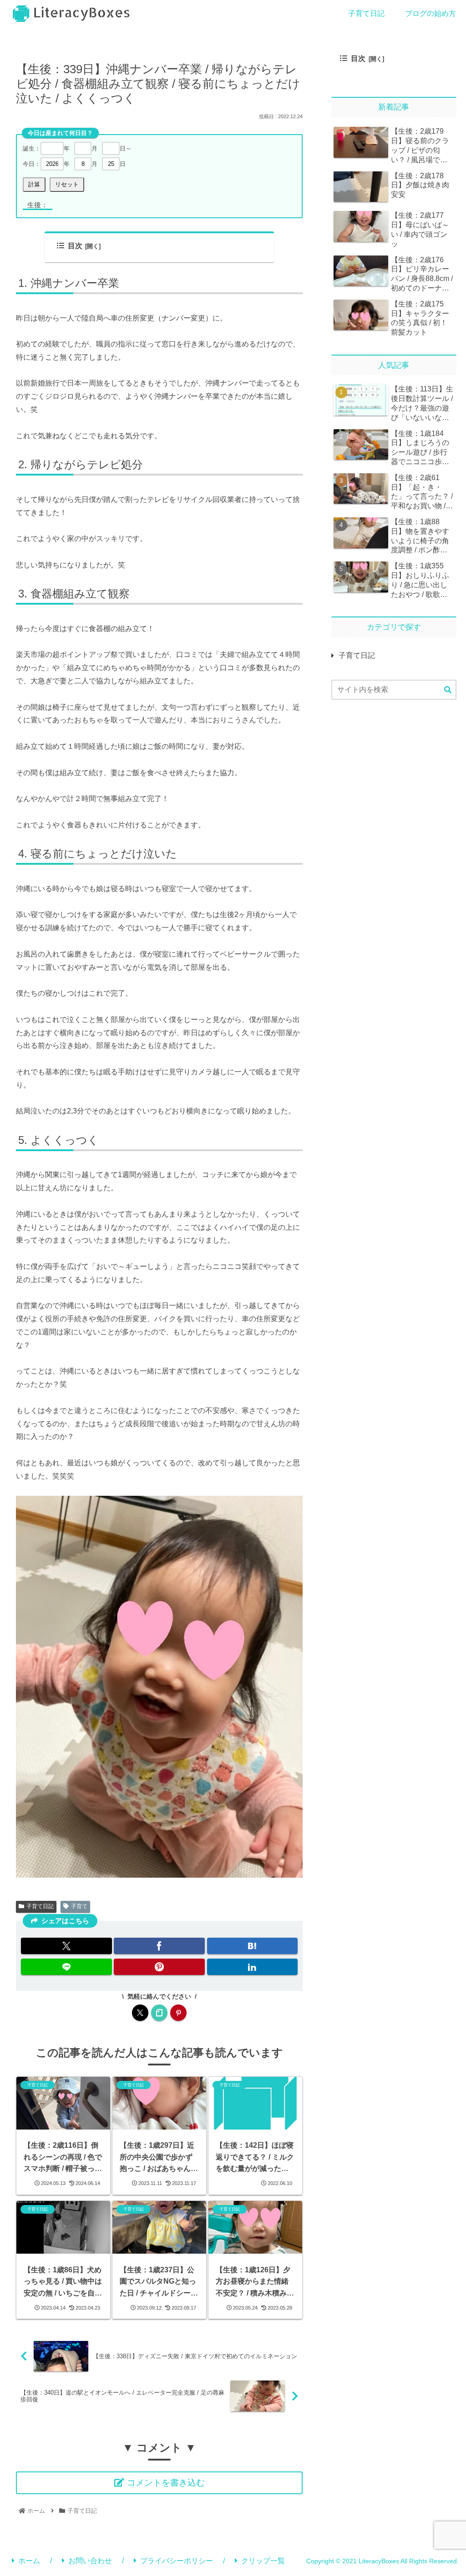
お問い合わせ (90, 2561)
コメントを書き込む (166, 2483)
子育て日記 (40, 1906)
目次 (75, 246)
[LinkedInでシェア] (253, 1967)
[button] (448, 690)
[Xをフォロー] (140, 2013)
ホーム (29, 2561)
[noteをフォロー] (159, 2013)
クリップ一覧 (263, 2561)
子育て (79, 1906)
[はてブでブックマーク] (253, 1946)
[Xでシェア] (66, 1946)
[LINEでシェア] (66, 1967)
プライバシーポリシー (177, 2561)
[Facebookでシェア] (159, 1946)
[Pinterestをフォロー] (178, 2013)
